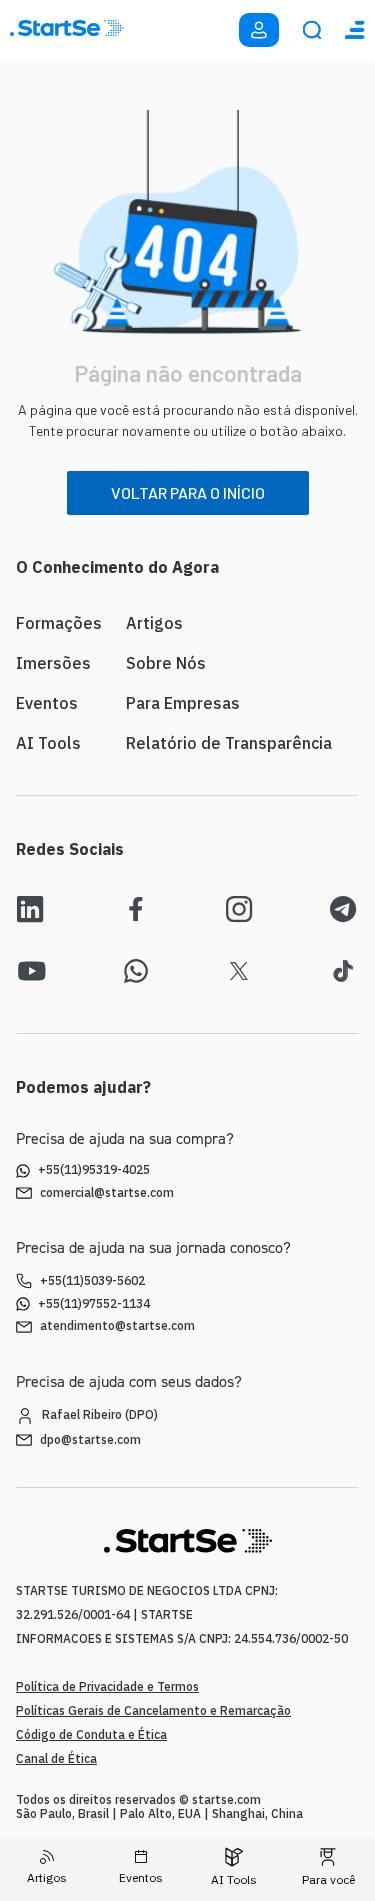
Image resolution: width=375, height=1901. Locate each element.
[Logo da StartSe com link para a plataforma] (67, 30)
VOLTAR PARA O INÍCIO (188, 492)
